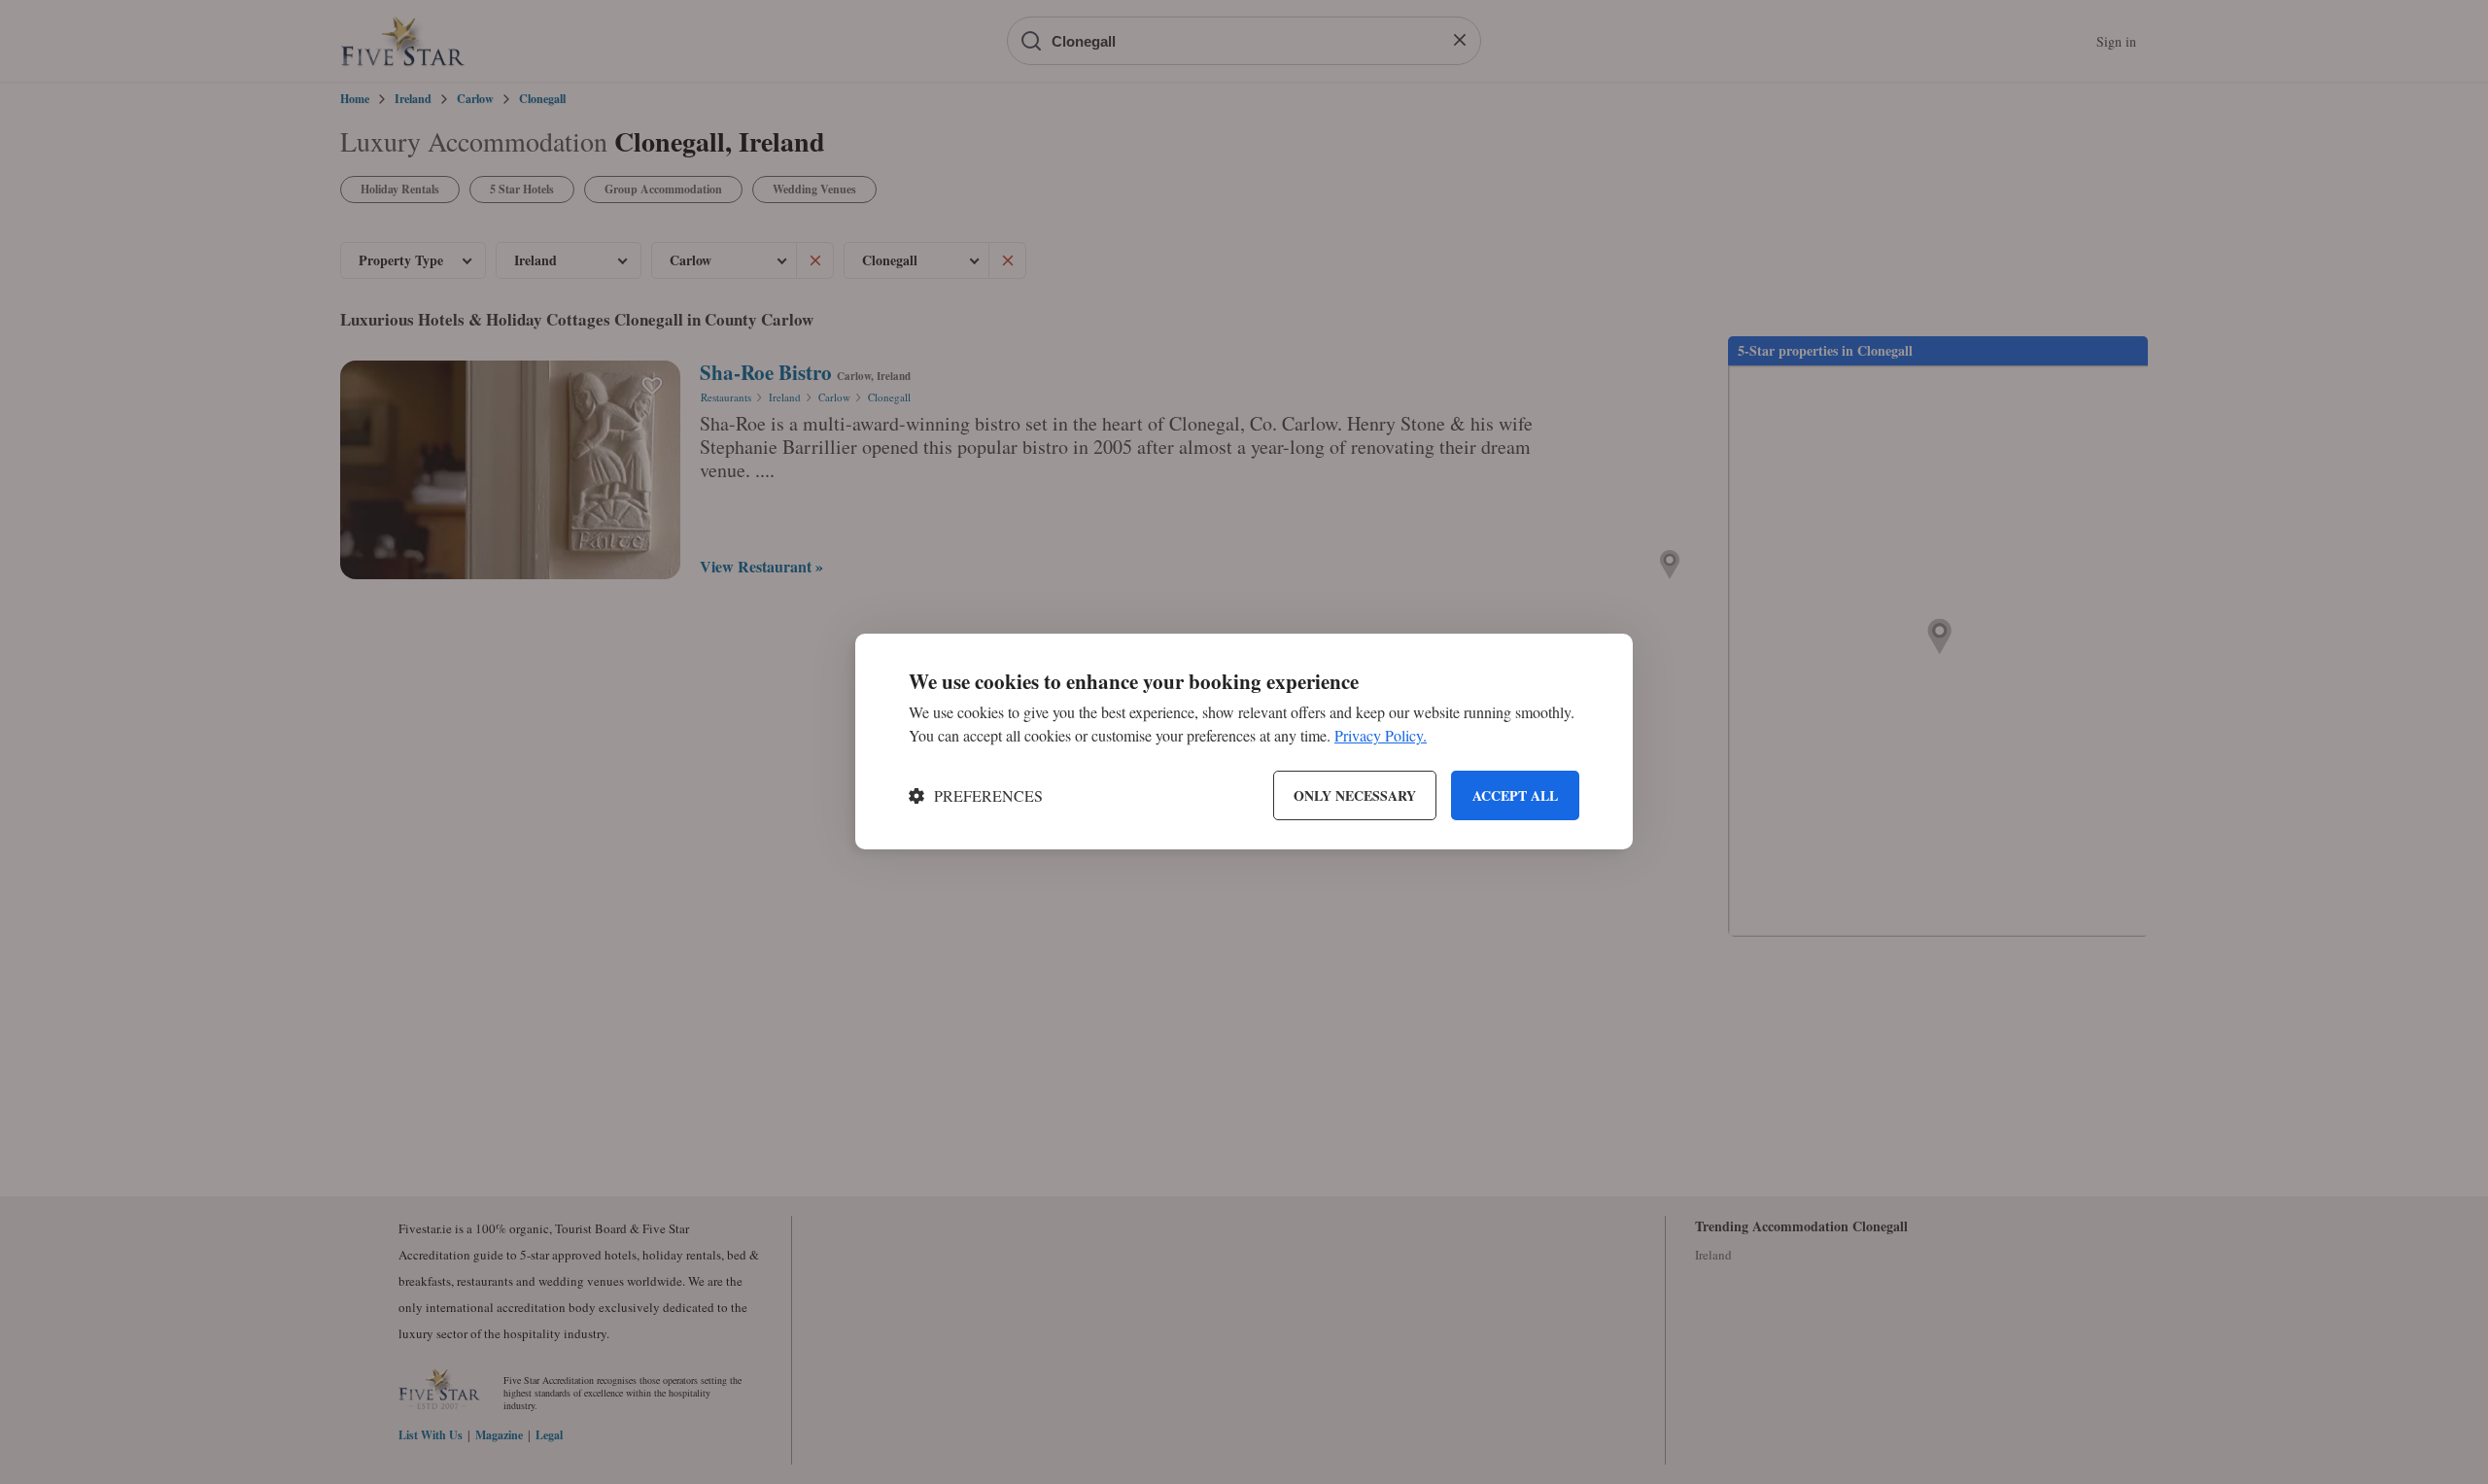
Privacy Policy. (1381, 736)
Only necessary (1355, 795)
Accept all (1515, 795)
